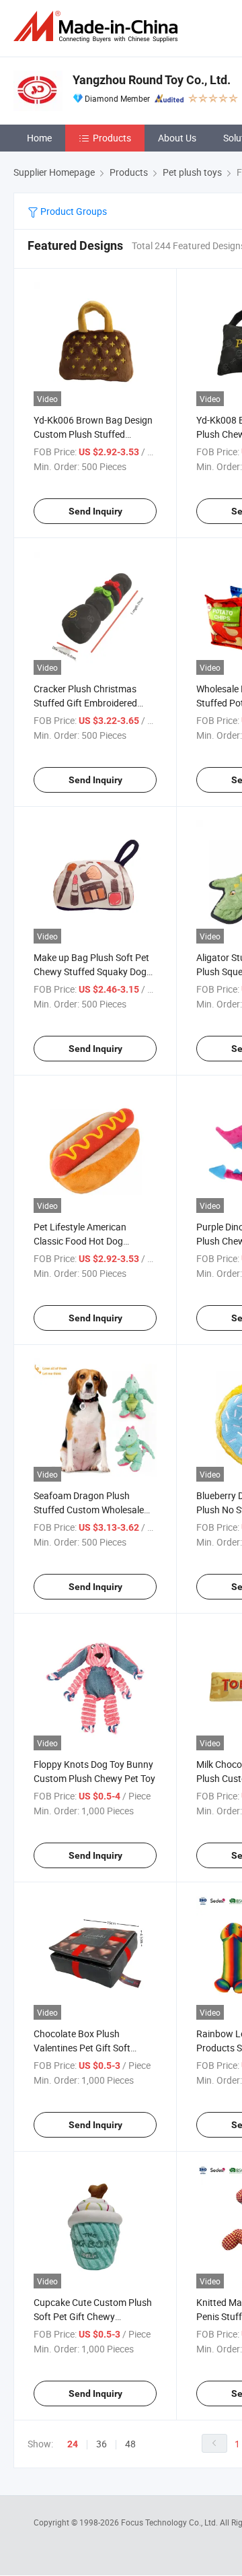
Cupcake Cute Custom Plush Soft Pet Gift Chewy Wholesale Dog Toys (93, 2316)
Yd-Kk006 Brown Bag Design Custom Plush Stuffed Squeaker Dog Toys (93, 434)
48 (130, 2444)
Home (39, 138)
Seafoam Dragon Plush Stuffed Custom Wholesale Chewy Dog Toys (89, 1510)
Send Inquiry (95, 511)
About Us (177, 138)
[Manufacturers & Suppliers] (98, 27)
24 (73, 2444)
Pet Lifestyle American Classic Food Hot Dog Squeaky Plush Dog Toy (82, 1241)
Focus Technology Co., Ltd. (170, 2522)
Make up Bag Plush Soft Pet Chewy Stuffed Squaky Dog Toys (91, 971)
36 (102, 2444)
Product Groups (73, 211)
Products (112, 138)
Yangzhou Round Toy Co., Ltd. (152, 80)
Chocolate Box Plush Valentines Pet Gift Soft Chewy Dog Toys (82, 2048)
